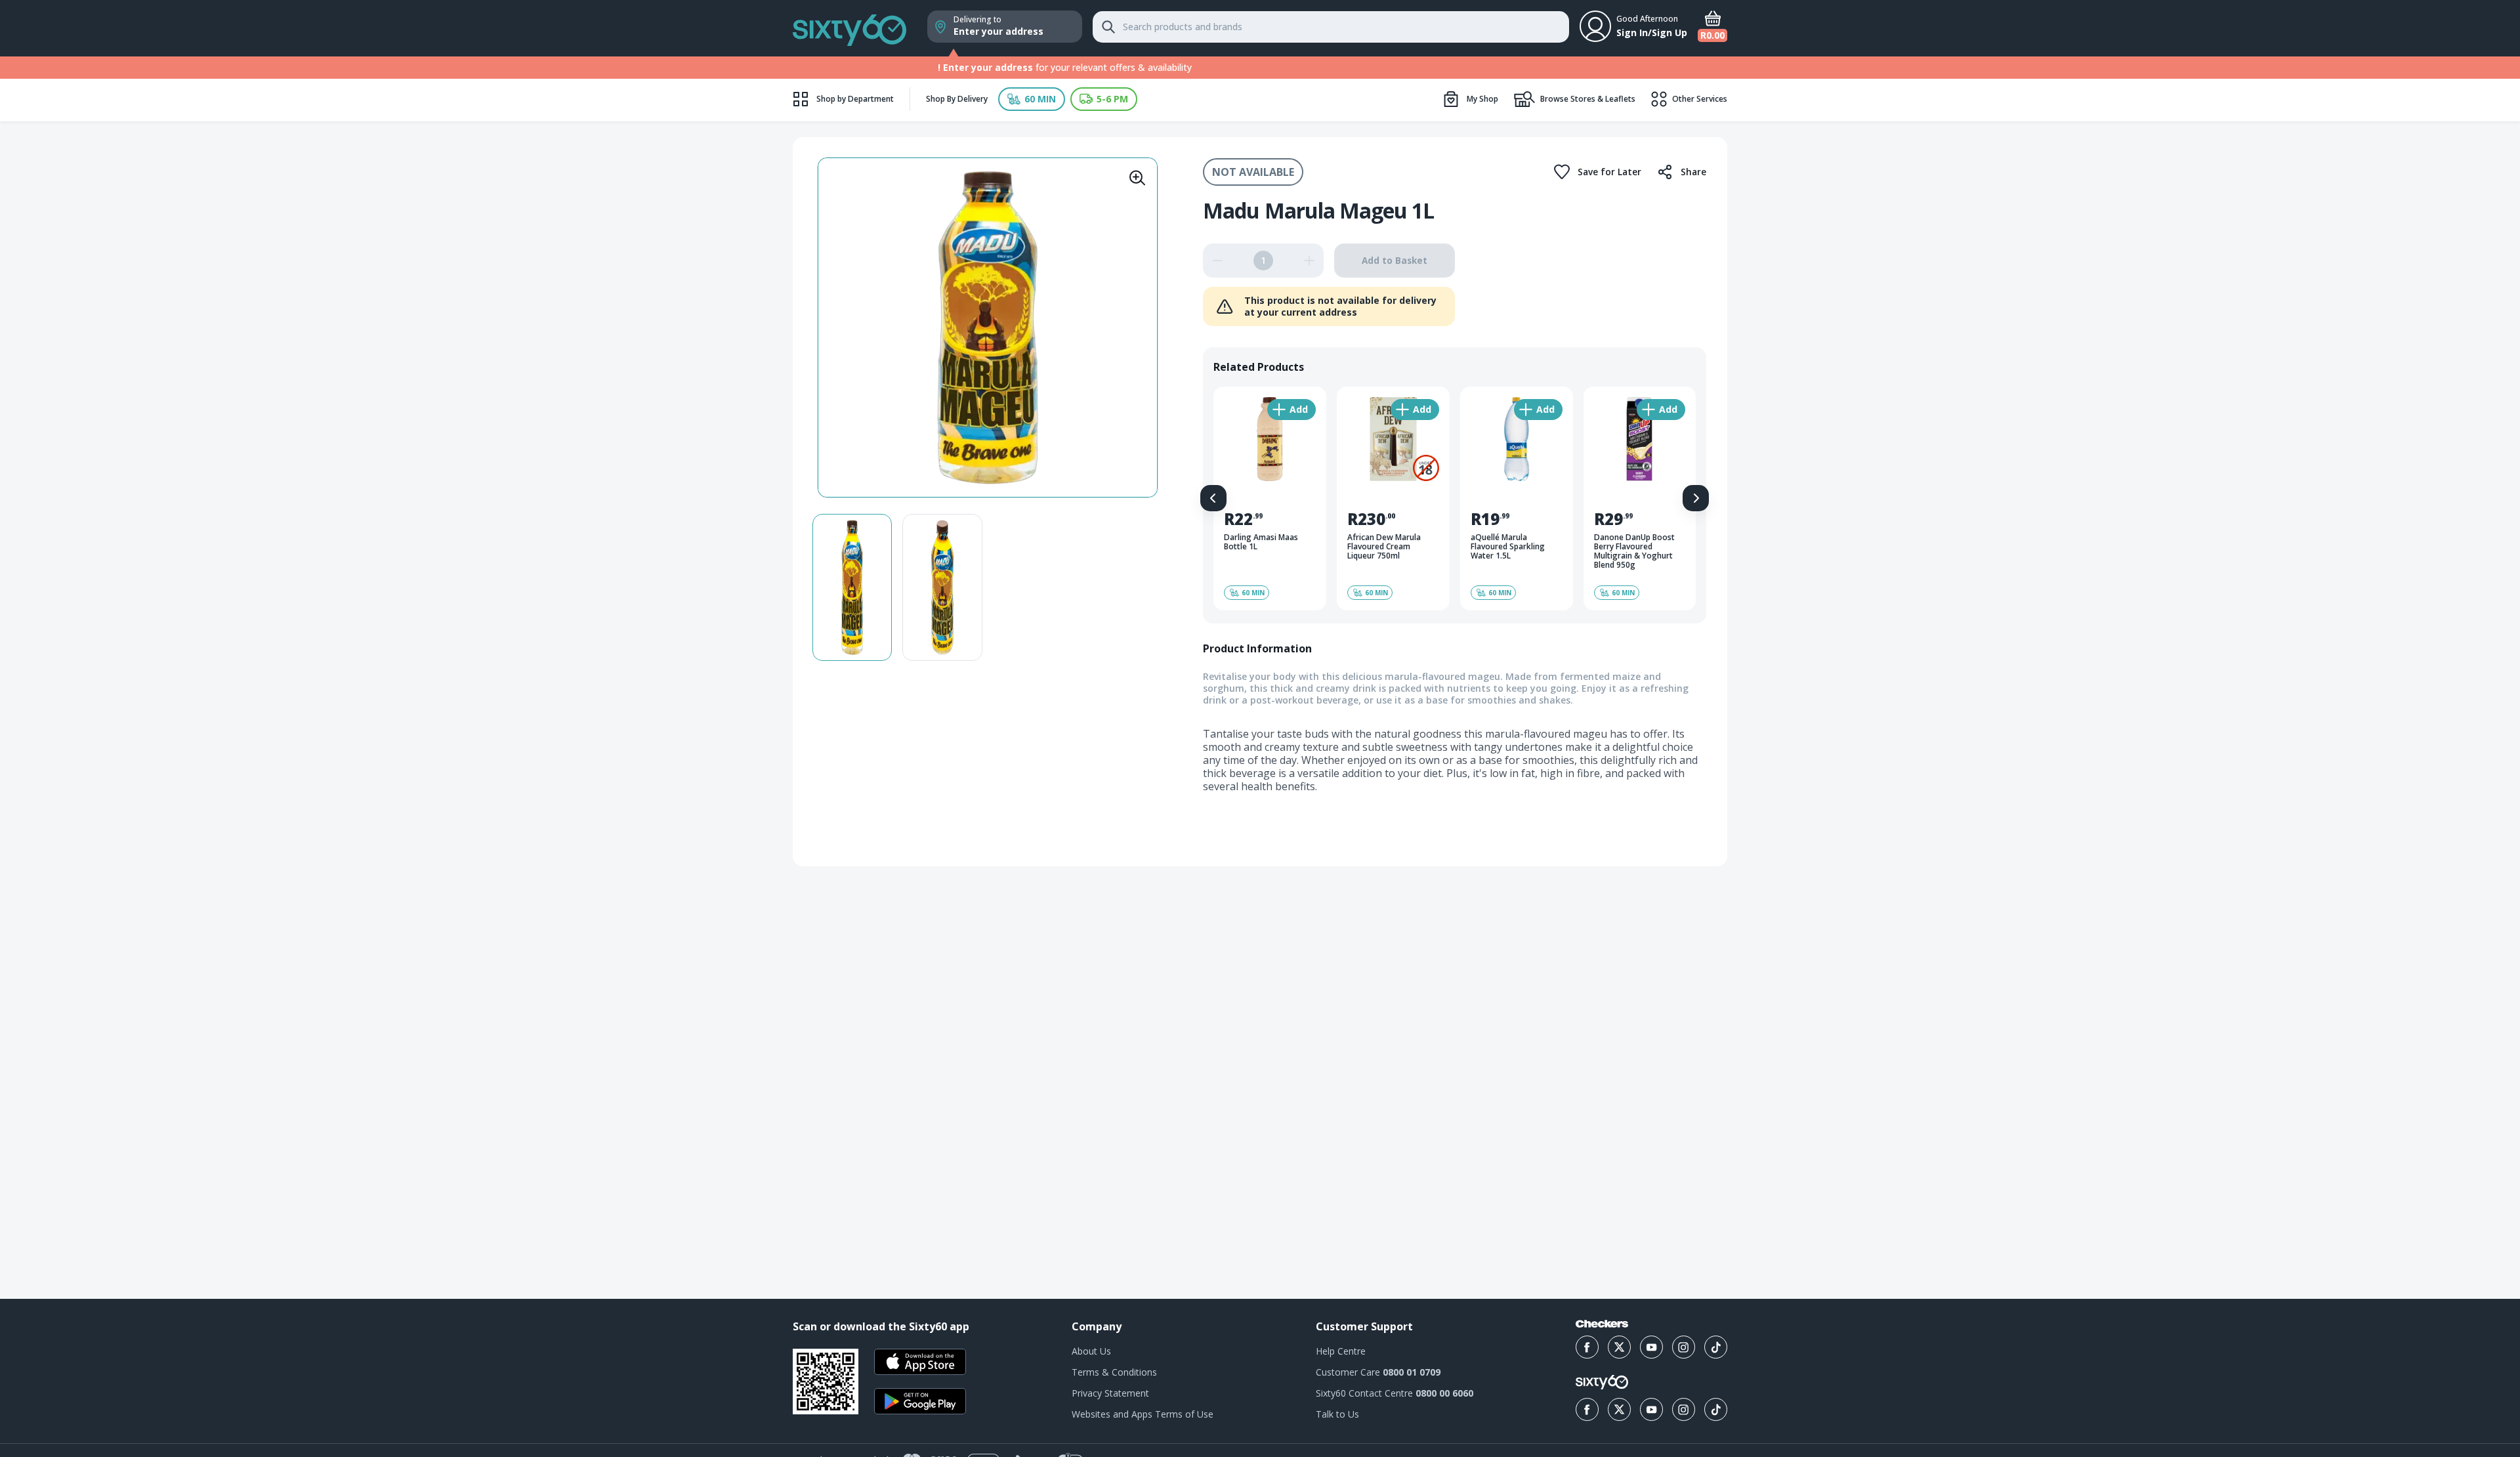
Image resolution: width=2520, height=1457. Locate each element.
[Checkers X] (1619, 1347)
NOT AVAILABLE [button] (1253, 172)
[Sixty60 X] (1619, 1409)
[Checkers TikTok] (1716, 1347)
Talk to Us (1337, 1414)
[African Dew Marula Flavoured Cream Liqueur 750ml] (1393, 498)
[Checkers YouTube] (1651, 1347)
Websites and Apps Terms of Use (1143, 1414)
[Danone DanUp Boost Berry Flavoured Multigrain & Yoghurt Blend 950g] (1640, 498)
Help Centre (1341, 1351)
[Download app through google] (920, 1401)
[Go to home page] (850, 28)
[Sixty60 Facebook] (1587, 1409)
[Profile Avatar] (1595, 26)
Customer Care (1378, 1372)
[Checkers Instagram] (1684, 1347)
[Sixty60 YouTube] (1651, 1409)
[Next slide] (1696, 498)
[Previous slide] (1213, 498)
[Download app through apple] (920, 1362)
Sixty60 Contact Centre (1395, 1393)
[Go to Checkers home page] (1602, 1324)
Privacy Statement (1110, 1393)
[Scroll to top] (2494, 950)
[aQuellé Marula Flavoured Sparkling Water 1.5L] (1517, 498)
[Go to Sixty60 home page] (1602, 1382)
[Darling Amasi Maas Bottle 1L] (1270, 498)
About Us (1091, 1351)
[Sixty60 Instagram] (1684, 1409)
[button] (1032, 99)
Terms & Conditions (1114, 1372)
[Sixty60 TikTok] (1716, 1409)
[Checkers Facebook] (1587, 1347)
